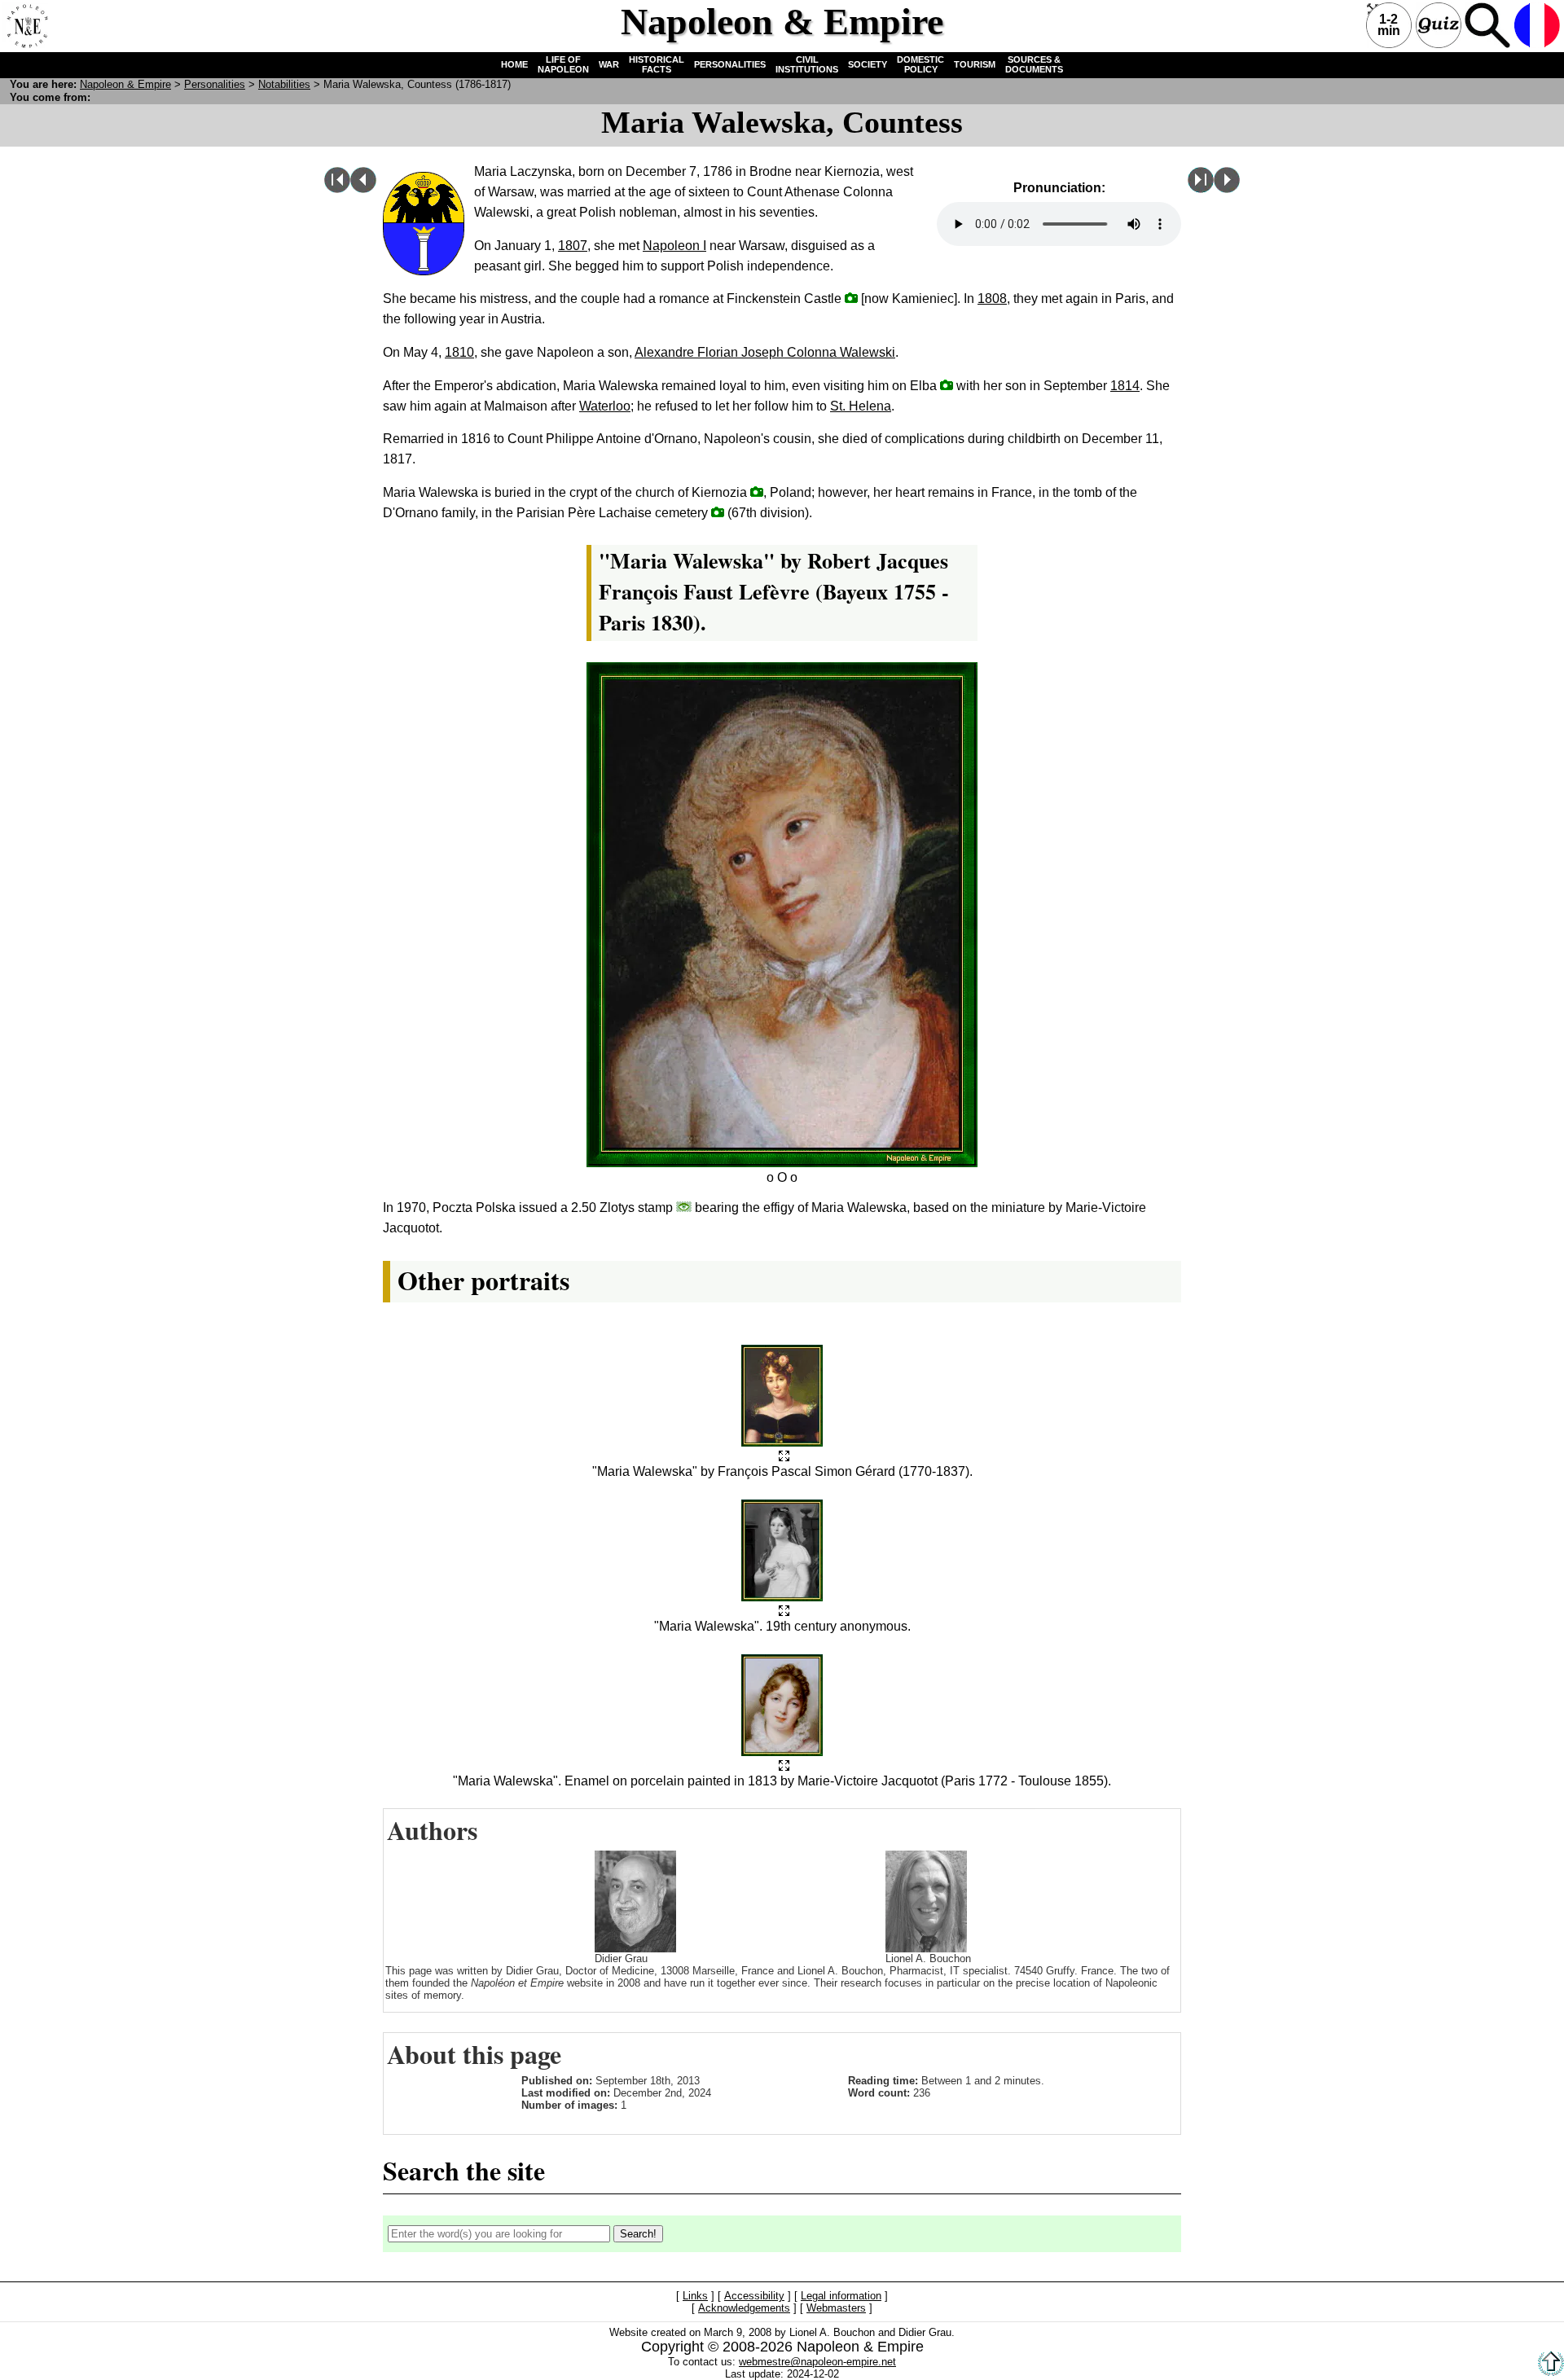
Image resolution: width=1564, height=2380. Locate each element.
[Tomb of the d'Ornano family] (718, 512)
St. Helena (861, 406)
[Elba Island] (947, 385)
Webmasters (836, 2308)
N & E (125, 84)
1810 (459, 352)
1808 (992, 299)
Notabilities (284, 84)
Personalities (215, 84)
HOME (514, 64)
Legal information (841, 2296)
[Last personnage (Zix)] (1201, 189)
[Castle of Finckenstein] (851, 298)
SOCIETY (868, 64)
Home (25, 25)
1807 (573, 246)
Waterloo (605, 406)
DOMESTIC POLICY (920, 64)
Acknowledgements (744, 2308)
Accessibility (754, 2296)
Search (1487, 25)
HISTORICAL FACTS (657, 64)
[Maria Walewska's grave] (757, 492)
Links (695, 2296)
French (1537, 25)
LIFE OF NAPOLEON (563, 64)
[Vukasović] (363, 189)
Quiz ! (1439, 25)
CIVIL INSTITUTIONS (807, 64)
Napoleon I (674, 246)
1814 (1125, 386)
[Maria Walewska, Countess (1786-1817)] (784, 1457)
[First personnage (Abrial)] (337, 189)
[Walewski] (1227, 189)
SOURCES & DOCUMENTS (1034, 64)
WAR (609, 64)
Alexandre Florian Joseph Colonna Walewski (765, 352)
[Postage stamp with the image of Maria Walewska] (684, 1207)
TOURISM (975, 64)
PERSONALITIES (730, 64)
